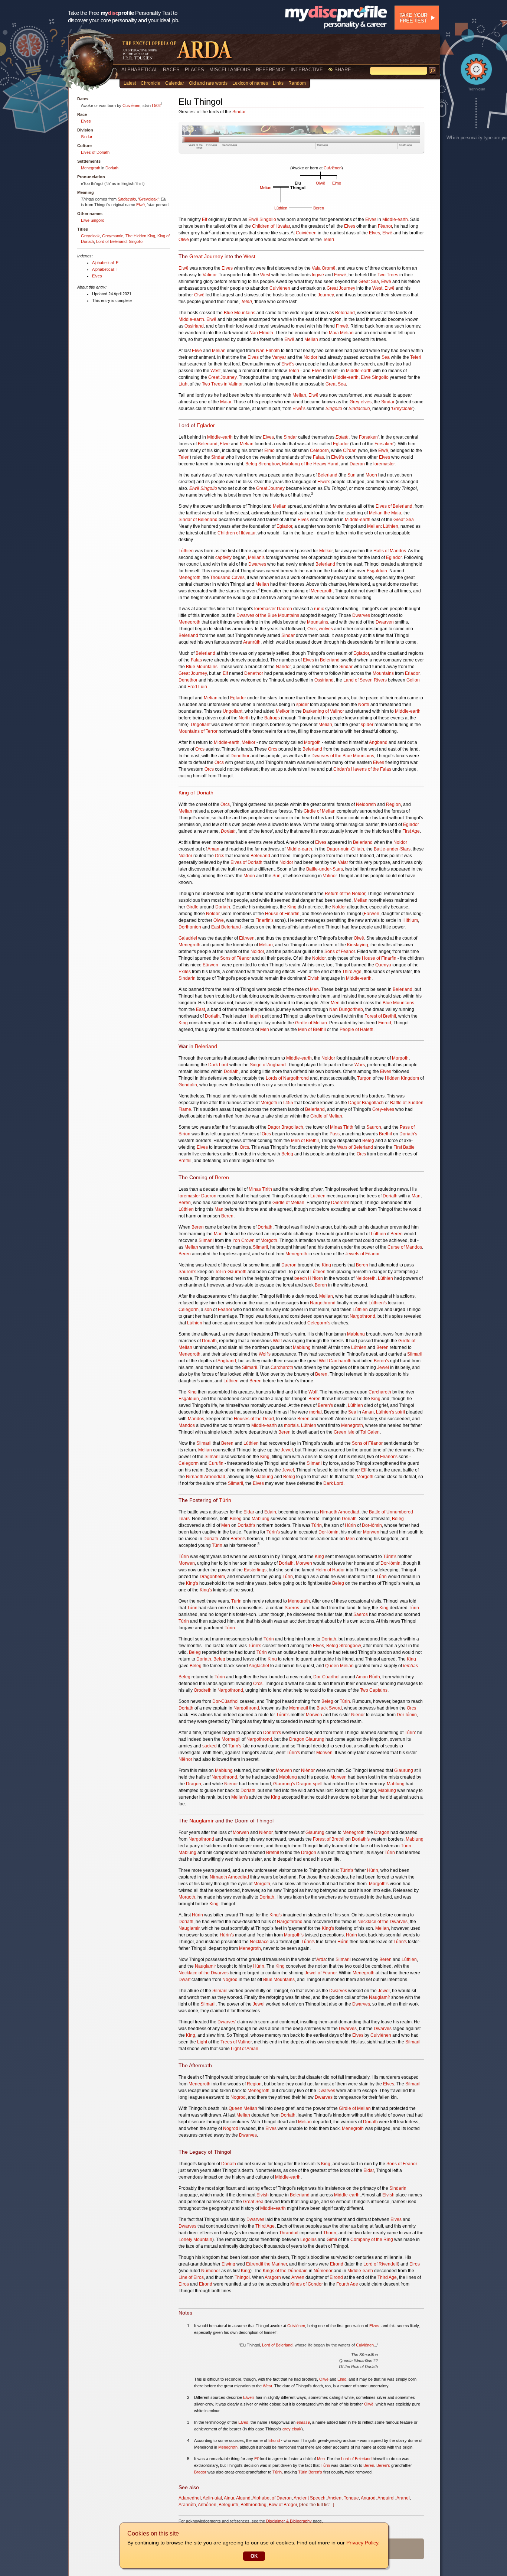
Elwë (140, 205)
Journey (326, 295)
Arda (321, 1959)
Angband (378, 742)
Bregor (200, 2472)
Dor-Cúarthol (326, 1677)
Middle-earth (395, 219)
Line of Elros (191, 2277)
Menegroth (91, 168)
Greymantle (113, 236)
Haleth (254, 1016)
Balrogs (272, 718)
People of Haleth (356, 1030)
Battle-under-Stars (392, 849)
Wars (360, 1065)
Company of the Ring (372, 2240)
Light (184, 384)
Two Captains (374, 1690)
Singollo (136, 241)
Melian (266, 188)
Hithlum (410, 920)
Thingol (242, 2277)
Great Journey (206, 256)
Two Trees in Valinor (222, 384)
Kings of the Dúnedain (285, 2271)
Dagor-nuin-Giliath (345, 849)
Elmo (337, 183)
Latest (130, 83)
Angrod (368, 2498)
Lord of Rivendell (381, 2264)
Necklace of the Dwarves (382, 1922)
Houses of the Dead (254, 1419)
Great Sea (369, 282)
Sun (351, 475)
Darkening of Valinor (323, 711)
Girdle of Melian (320, 811)
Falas (318, 457)
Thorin (330, 2233)
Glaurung (315, 1739)
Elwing (228, 2264)
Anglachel (259, 1666)
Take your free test (413, 18)
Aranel (403, 2498)
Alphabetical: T (105, 269)
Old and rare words (208, 83)
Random (297, 83)
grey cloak (292, 2429)
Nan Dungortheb (346, 1009)
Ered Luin (197, 687)
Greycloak (148, 199)
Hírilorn (315, 1278)
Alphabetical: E (105, 263)
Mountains (318, 622)
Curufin (216, 1463)
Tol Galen (370, 1432)
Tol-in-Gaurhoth (231, 1272)
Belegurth (228, 2505)
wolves (326, 629)
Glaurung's (284, 1784)
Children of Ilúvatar (271, 226)
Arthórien (207, 2505)
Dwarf (184, 1980)
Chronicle (151, 83)
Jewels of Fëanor (362, 1254)
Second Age (230, 145)
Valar (343, 862)
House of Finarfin (282, 914)
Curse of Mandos (405, 1247)
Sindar (87, 137)
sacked (210, 1746)
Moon (371, 475)
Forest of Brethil (380, 1016)
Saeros (292, 1608)
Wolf (277, 1341)
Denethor (254, 673)
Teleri (328, 240)
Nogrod (230, 1980)
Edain (270, 1512)
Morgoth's (379, 1884)
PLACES (194, 70)
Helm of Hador (330, 1570)
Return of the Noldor (345, 894)
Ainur (229, 2498)
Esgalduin (377, 571)
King (292, 907)
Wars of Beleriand (355, 1147)
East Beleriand (226, 927)
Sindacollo (127, 199)
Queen (332, 1666)
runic (319, 609)
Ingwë (318, 275)
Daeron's (340, 1203)
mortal (315, 1412)
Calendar (175, 83)
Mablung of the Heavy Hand (310, 464)
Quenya (383, 965)
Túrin (225, 1500)
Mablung (356, 1334)
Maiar (226, 402)
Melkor (326, 551)
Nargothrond (323, 1303)
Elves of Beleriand (394, 506)
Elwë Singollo (93, 220)
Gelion (413, 680)
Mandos (196, 1419)
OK (254, 2556)
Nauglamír (202, 1821)
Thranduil (289, 2233)
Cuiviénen (131, 105)
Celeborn (319, 451)
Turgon (364, 1078)
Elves (86, 121)
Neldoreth (366, 804)
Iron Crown (243, 1240)
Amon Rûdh (368, 1677)
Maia (334, 333)
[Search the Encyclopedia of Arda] (432, 71)
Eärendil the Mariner (266, 2264)
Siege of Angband (268, 1065)
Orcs (312, 629)
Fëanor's (389, 1457)
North (364, 705)
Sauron (374, 1127)
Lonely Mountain (195, 2240)
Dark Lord (218, 1065)
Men (314, 989)
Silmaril (206, 1240)
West (249, 256)
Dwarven (385, 622)
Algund (243, 2498)
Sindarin (187, 978)
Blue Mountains (240, 313)
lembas (410, 1666)
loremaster (384, 464)
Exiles (185, 972)
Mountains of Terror (198, 731)
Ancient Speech (310, 2498)
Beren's (381, 1361)
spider (302, 705)
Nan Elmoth (261, 333)
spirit (400, 1412)
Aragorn (273, 2277)
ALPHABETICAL (140, 70)
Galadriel (188, 938)
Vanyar (279, 357)
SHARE (342, 70)
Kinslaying (358, 945)
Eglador (206, 425)
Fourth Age (405, 145)
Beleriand (345, 313)
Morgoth (312, 742)
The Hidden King (140, 236)
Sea (386, 357)
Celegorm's (319, 1323)
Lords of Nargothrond (287, 1078)
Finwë (340, 275)
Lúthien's (378, 1303)
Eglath (342, 437)
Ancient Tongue (343, 2498)
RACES (171, 70)
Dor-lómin (372, 1525)
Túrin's (273, 1532)
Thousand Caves (227, 578)
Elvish (313, 978)
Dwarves (257, 564)
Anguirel (386, 2498)
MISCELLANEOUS (230, 70)
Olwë (320, 183)
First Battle (404, 1147)
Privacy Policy (362, 2543)
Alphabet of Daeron (272, 2498)
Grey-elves (361, 402)
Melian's (256, 557)
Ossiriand (194, 326)
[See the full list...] (317, 2505)
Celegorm (189, 1310)
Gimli (332, 2240)
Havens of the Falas (371, 769)
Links (278, 83)
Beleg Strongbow (263, 464)
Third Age (322, 145)
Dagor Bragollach (366, 1103)
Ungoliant (233, 711)
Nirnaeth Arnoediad (206, 1477)
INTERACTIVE (307, 70)
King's (192, 1583)
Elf (205, 219)
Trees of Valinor (236, 2042)
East (200, 1009)
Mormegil (299, 1708)
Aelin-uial (212, 2498)
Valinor (210, 275)
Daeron (357, 464)
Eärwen (372, 914)
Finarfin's (264, 920)
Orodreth (203, 1690)
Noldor (310, 357)
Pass (335, 1134)
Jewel (383, 1367)
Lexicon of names (250, 83)
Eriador (412, 673)
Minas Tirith (342, 1127)
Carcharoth (340, 1361)
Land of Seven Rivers (365, 680)
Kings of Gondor (307, 2284)
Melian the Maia (385, 513)
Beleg (368, 1141)
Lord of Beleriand (111, 241)
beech (301, 1278)
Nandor (283, 667)
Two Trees (388, 275)
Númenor (211, 2271)
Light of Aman (245, 2049)
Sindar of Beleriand (198, 520)
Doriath (112, 168)
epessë (303, 2422)
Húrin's (227, 1935)
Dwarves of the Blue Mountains (268, 615)
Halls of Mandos (390, 551)
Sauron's (187, 1272)
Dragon (297, 1739)
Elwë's (288, 364)
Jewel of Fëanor (321, 1973)
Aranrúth (252, 642)
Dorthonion (190, 927)
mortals (291, 1425)
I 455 (288, 1103)
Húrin (350, 1525)
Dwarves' (227, 2022)
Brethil (385, 1134)
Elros (415, 2264)
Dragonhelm (212, 1577)
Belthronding (253, 2505)
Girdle (192, 907)
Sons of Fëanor (340, 952)
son (208, 1310)
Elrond (337, 2264)
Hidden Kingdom (402, 1078)
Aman (213, 849)
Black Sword (329, 1708)
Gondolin (188, 1085)
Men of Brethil (312, 1030)
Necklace (259, 1942)
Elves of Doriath (95, 152)
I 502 (156, 105)
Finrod (385, 1023)
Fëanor (385, 226)
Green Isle (344, 1432)
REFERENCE (271, 70)
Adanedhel (190, 2498)
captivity (223, 557)
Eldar (249, 1512)
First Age (212, 145)
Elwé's (299, 409)
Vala (316, 268)
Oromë (329, 268)
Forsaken (368, 437)
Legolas (308, 2240)
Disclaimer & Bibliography (289, 2521)
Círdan (350, 451)
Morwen (371, 1532)
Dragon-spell (309, 1784)
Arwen (298, 2277)
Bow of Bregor (283, 2505)
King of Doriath (196, 793)
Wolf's (265, 1354)
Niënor (358, 1715)
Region (393, 804)
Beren (319, 208)
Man (416, 1196)
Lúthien (281, 208)
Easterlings (255, 1570)
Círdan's (342, 769)
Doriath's (408, 1134)
